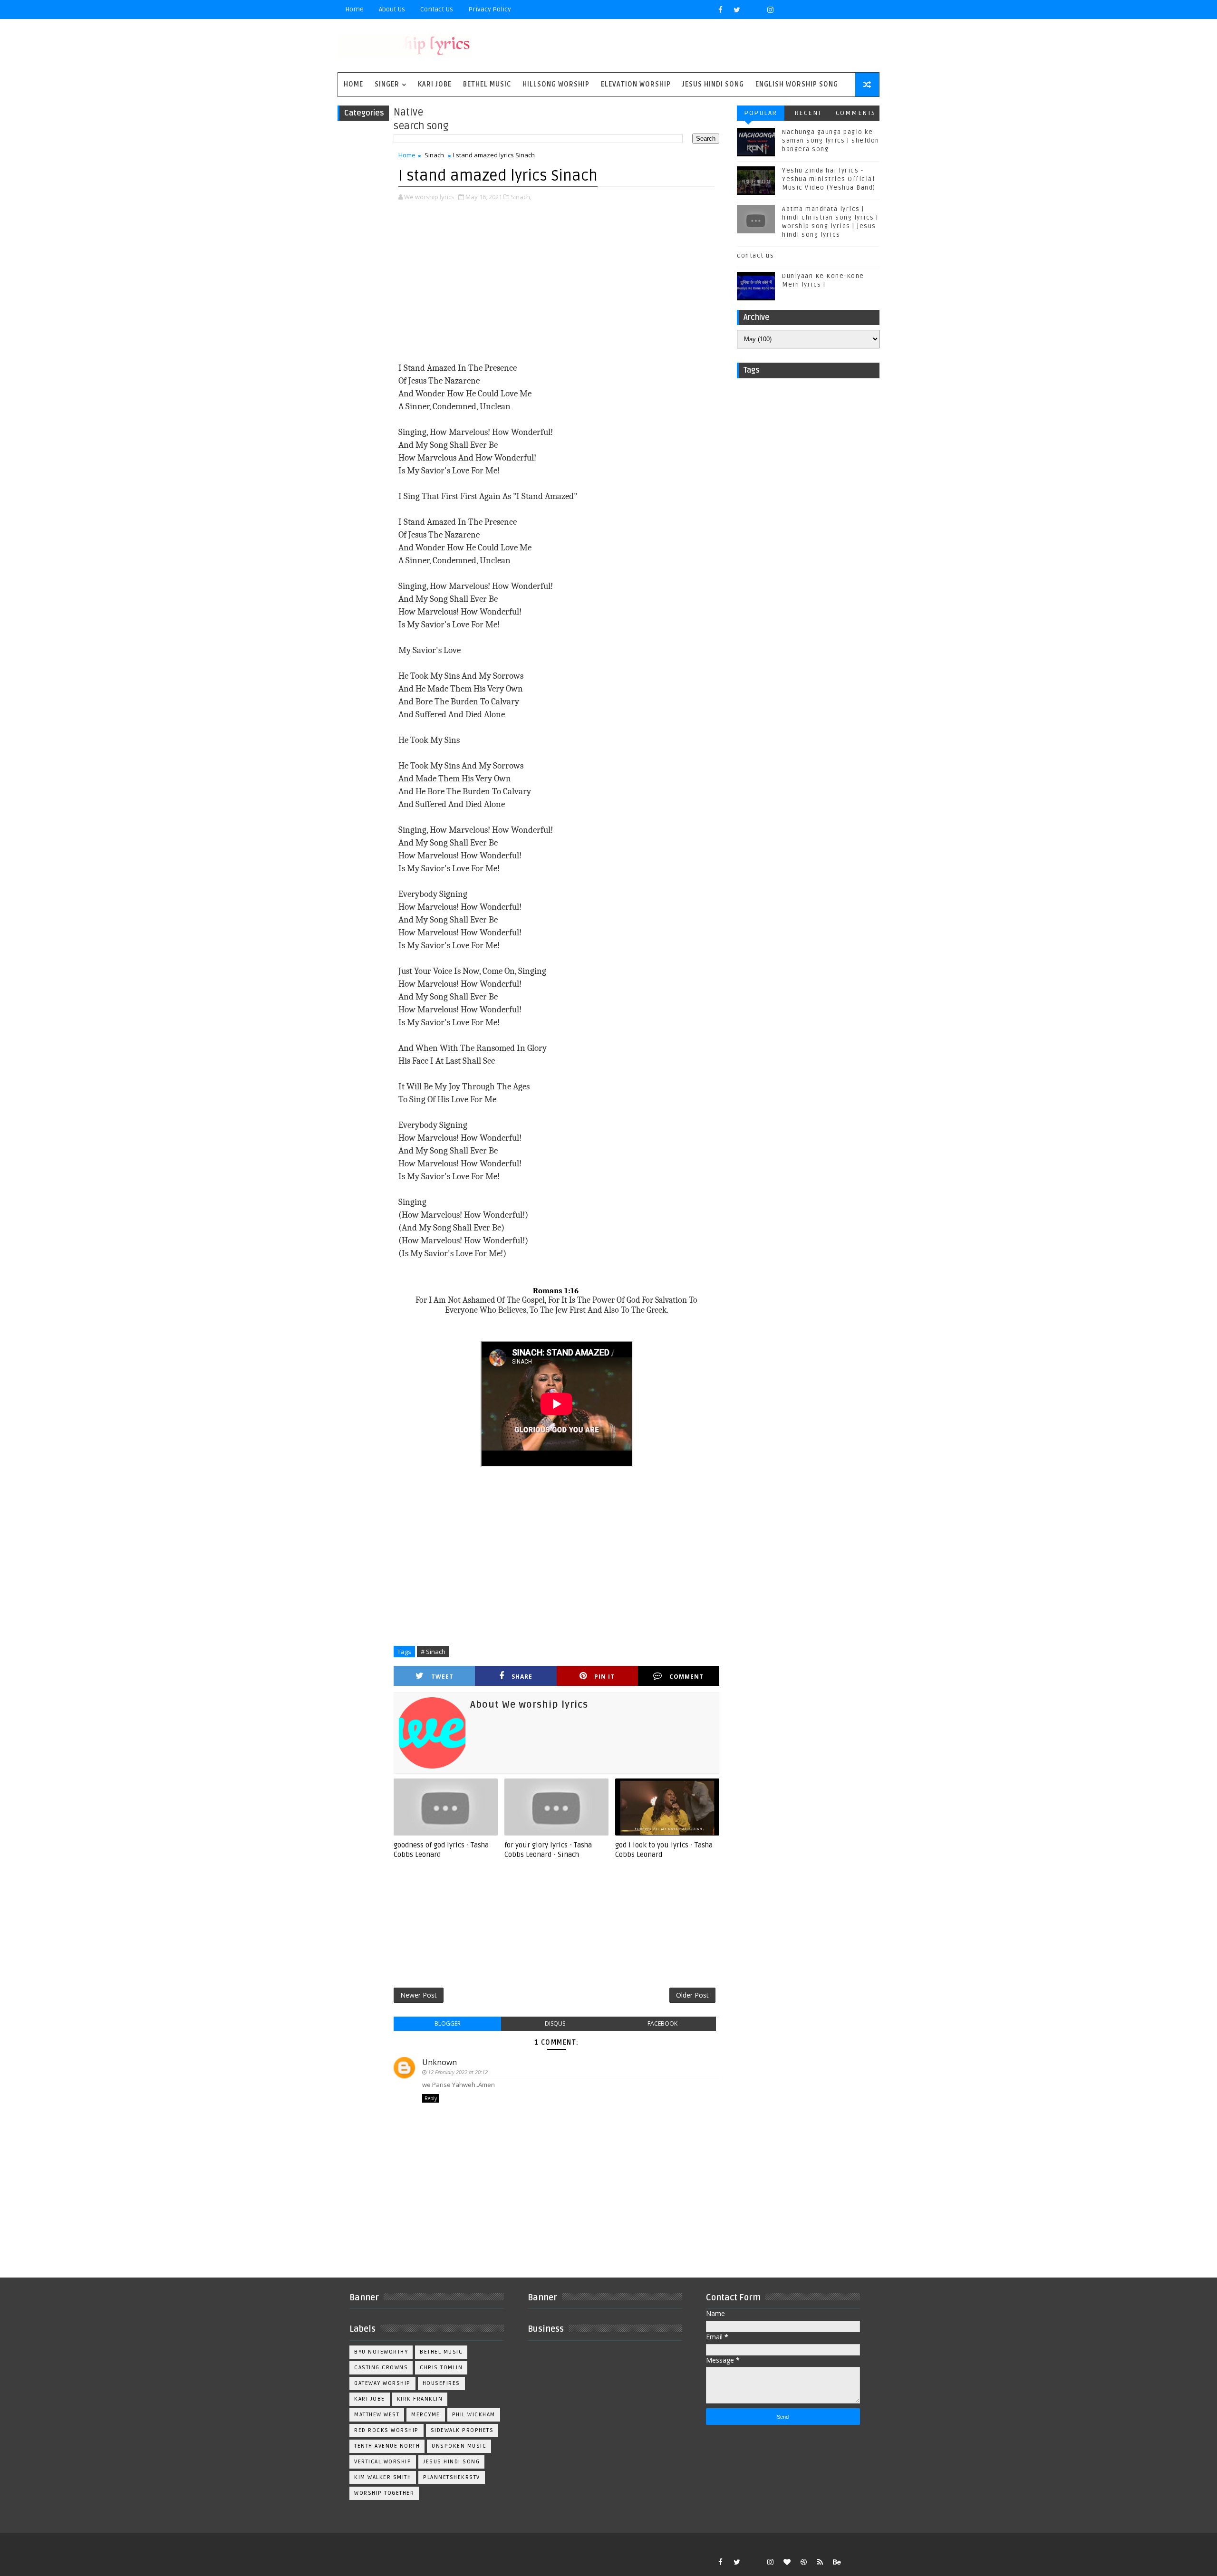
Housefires (441, 2383)
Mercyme (426, 2415)
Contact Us (437, 9)
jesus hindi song (451, 2462)
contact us (755, 256)
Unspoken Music (459, 2446)
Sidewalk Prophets (462, 2430)
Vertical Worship (383, 2462)
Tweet (442, 1677)
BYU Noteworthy (381, 2352)
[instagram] (770, 10)
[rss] (820, 2562)
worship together (384, 2493)
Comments (856, 113)
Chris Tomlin (441, 2368)
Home (354, 9)
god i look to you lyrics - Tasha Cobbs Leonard (664, 1850)
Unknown (439, 2062)
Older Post (692, 1995)
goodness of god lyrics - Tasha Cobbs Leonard (441, 1850)
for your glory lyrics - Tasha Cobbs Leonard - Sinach (548, 1850)
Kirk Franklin (420, 2399)
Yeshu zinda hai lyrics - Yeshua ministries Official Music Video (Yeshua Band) (829, 179)
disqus (555, 2023)
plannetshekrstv (452, 2477)
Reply (431, 2098)
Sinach (434, 155)
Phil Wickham (474, 2415)
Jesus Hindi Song (713, 84)
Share (522, 1677)
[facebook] (720, 10)
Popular (761, 113)
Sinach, (521, 197)
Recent (808, 113)
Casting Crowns (381, 2368)
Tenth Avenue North (387, 2446)
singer (387, 84)
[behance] (837, 2562)
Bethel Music (487, 84)
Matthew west (377, 2415)
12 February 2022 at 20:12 (458, 2072)
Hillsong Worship (556, 84)
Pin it (604, 1677)
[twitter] (737, 10)
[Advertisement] (556, 283)
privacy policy (490, 9)
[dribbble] (803, 2562)
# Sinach (433, 1652)
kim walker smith (383, 2477)
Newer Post (419, 1995)
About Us (392, 9)
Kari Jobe (435, 84)
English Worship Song (797, 84)
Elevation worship (636, 84)
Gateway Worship (382, 2383)
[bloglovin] (787, 2562)
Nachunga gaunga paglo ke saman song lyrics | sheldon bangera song (831, 141)
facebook (662, 2023)
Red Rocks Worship (386, 2430)
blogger (448, 2023)
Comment (686, 1677)
